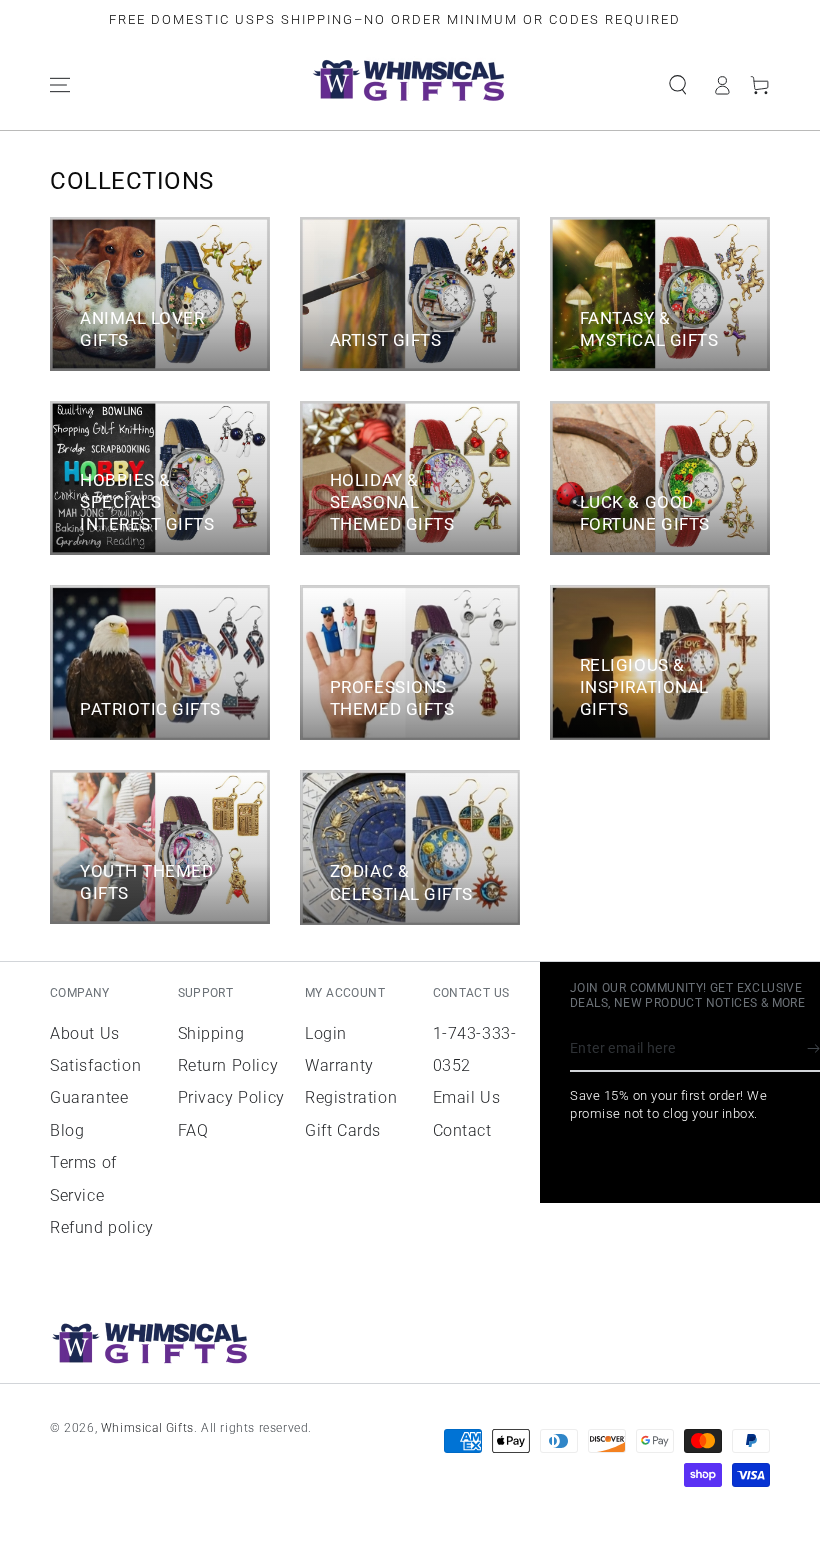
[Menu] (60, 85)
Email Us (467, 1097)
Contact (462, 1130)
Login (326, 1033)
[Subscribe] (813, 1049)
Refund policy (102, 1227)
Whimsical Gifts (147, 1428)
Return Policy (228, 1065)
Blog (67, 1130)
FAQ (193, 1130)
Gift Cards (343, 1130)
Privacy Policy (231, 1097)
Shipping (211, 1033)
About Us (85, 1033)
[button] (678, 85)
